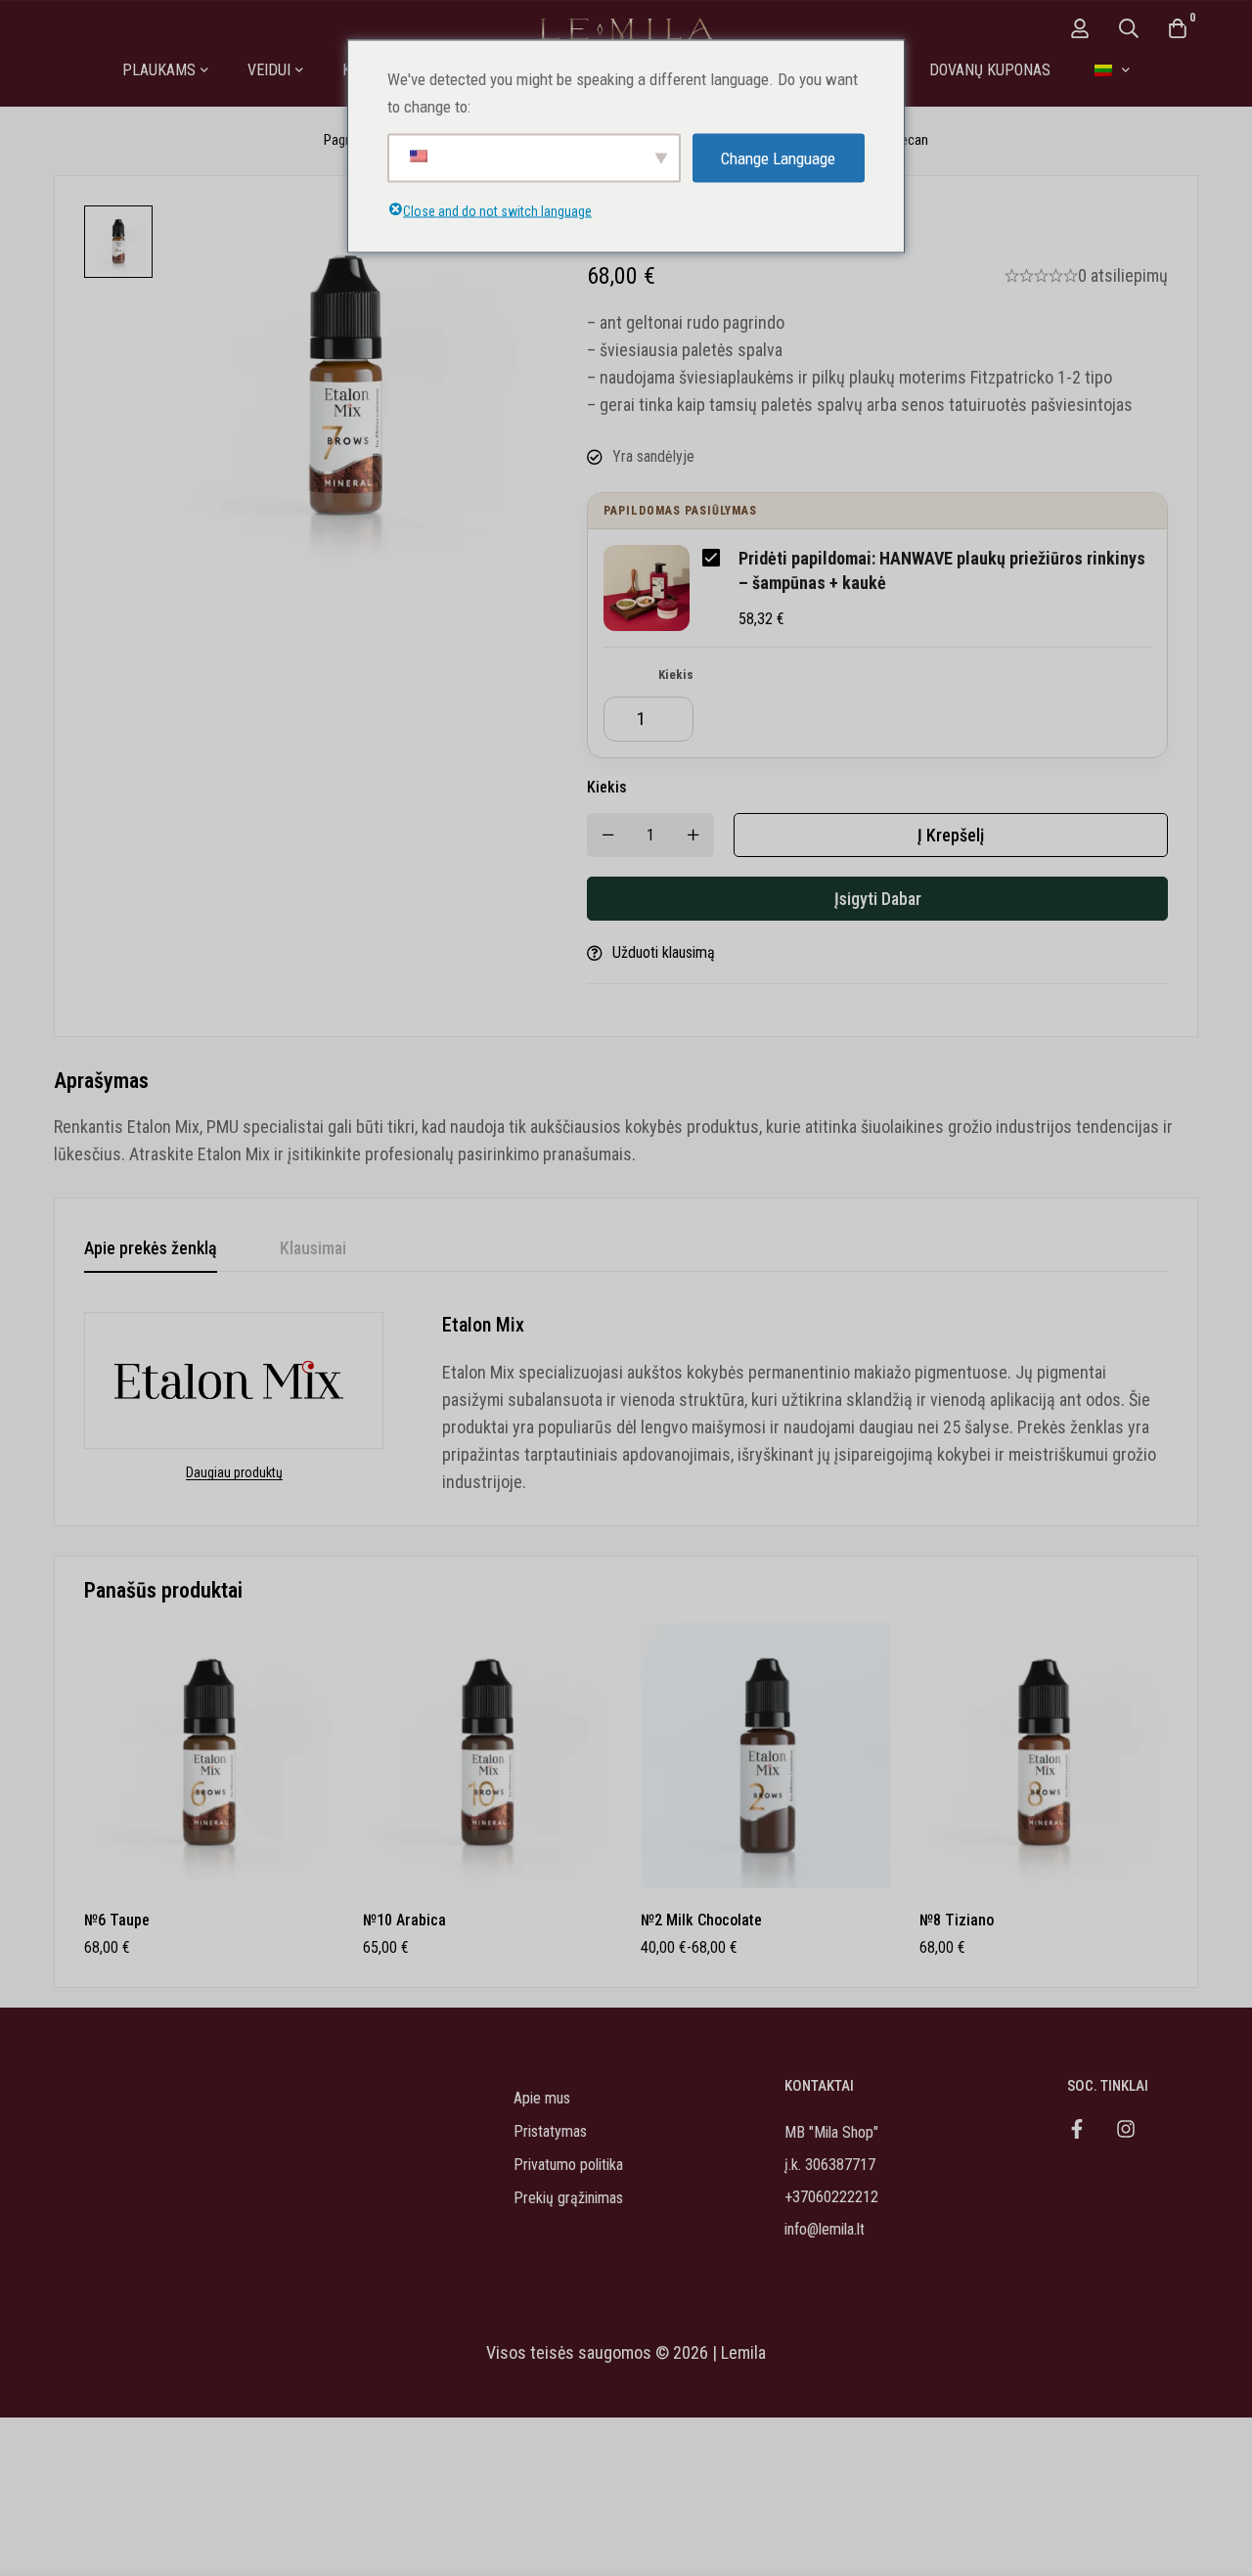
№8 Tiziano (957, 1920)
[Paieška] (1129, 28)
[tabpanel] (626, 1404)
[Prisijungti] (1080, 28)
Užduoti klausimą (664, 952)
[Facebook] (1077, 2129)
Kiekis (676, 675)
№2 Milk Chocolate (701, 1920)
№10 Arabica (404, 1920)
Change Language (778, 158)
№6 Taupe (117, 1920)
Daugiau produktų (234, 1472)
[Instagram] (1126, 2129)
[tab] (151, 1249)
